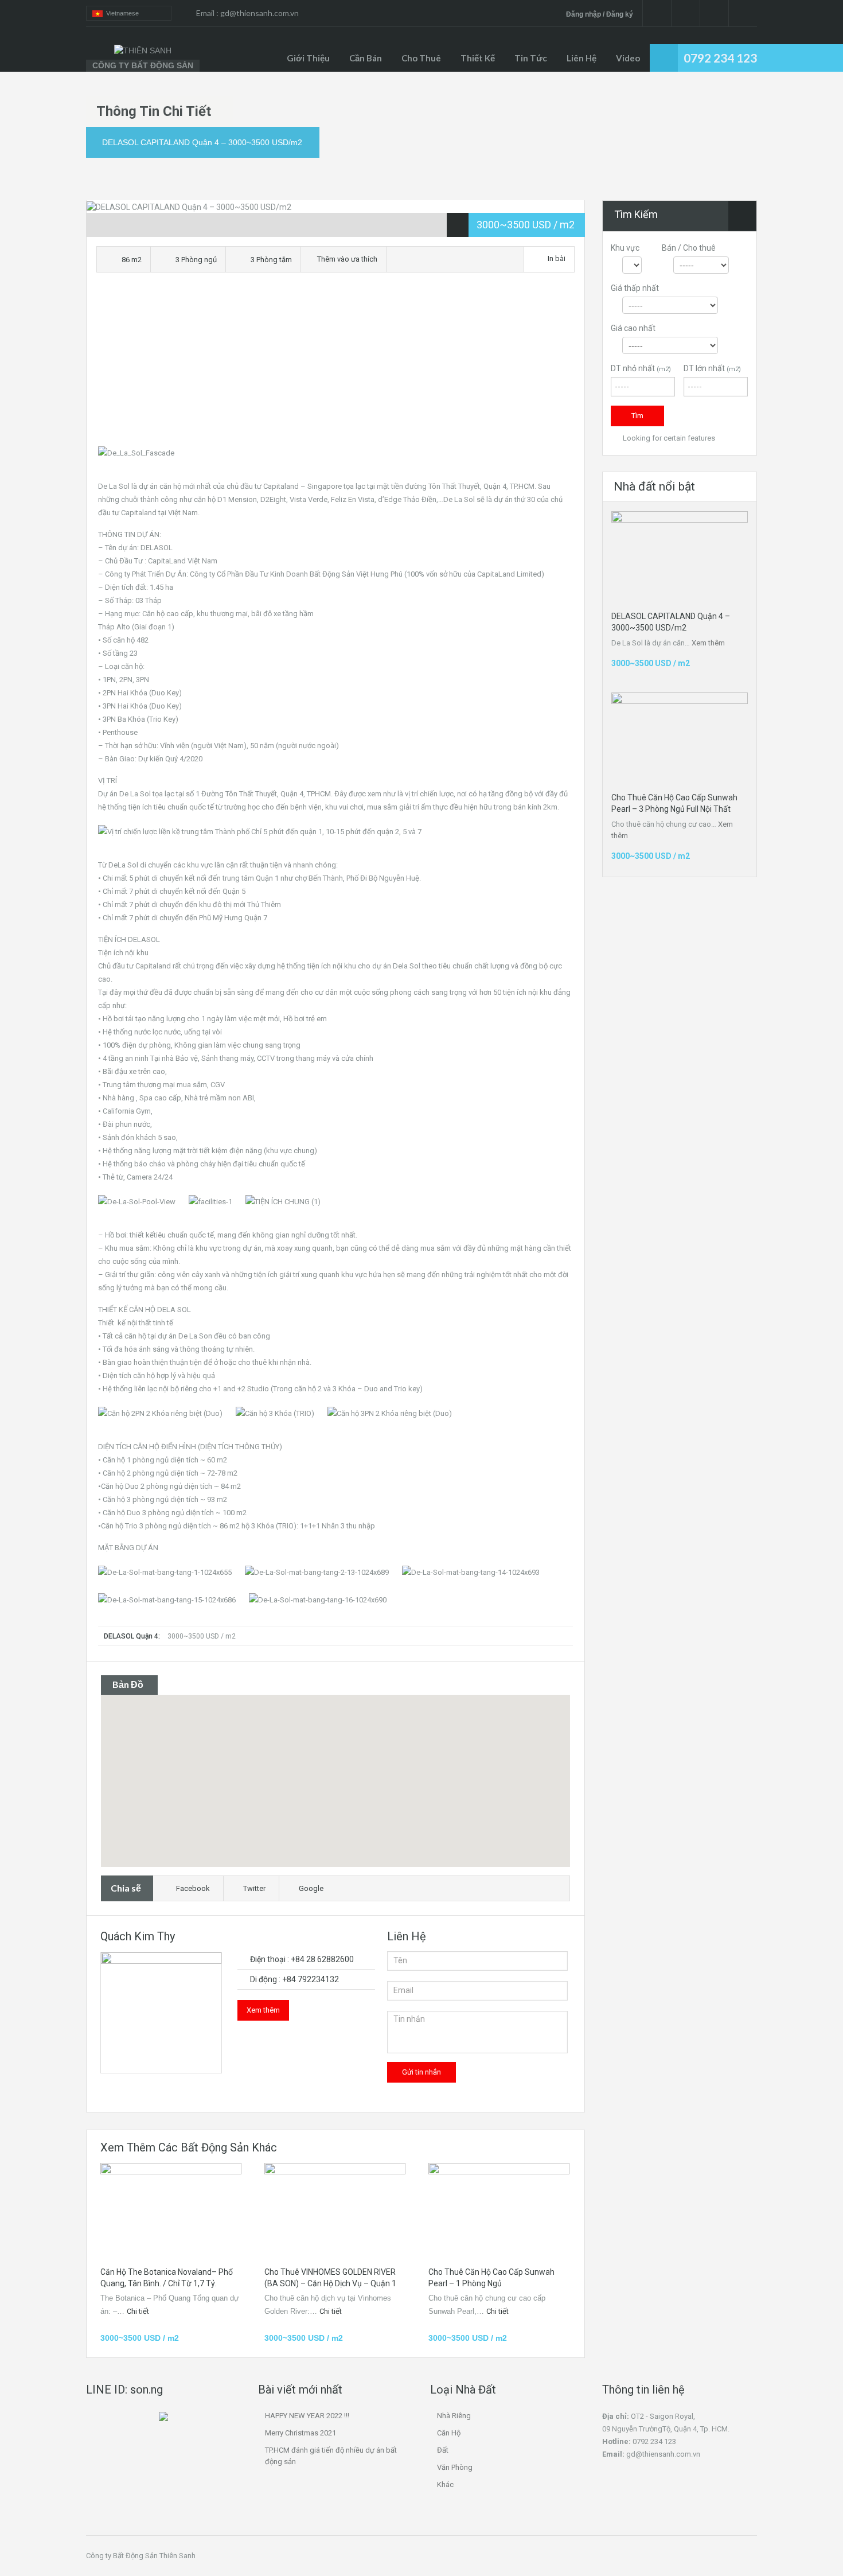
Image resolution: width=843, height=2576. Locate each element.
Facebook (193, 1888)
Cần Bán (366, 58)
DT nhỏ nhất (641, 368)
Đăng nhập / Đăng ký (600, 14)
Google (311, 1888)
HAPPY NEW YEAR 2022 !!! (307, 2416)
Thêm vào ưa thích (346, 259)
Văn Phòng (455, 2467)
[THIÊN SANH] (143, 50)
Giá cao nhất (633, 328)
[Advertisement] (335, 363)
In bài (557, 258)
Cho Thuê (421, 58)
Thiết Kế (478, 58)
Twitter (254, 1888)
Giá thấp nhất (635, 288)
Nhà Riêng (454, 2416)
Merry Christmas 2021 (300, 2433)
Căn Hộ (449, 2433)
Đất (443, 2450)
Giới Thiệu (308, 58)
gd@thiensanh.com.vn (259, 13)
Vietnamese (121, 13)
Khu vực (625, 248)
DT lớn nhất (712, 368)
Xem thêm (263, 2010)
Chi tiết (139, 2311)
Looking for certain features (668, 438)
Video (628, 58)
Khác (445, 2484)
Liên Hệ (581, 58)
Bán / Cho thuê (689, 248)
